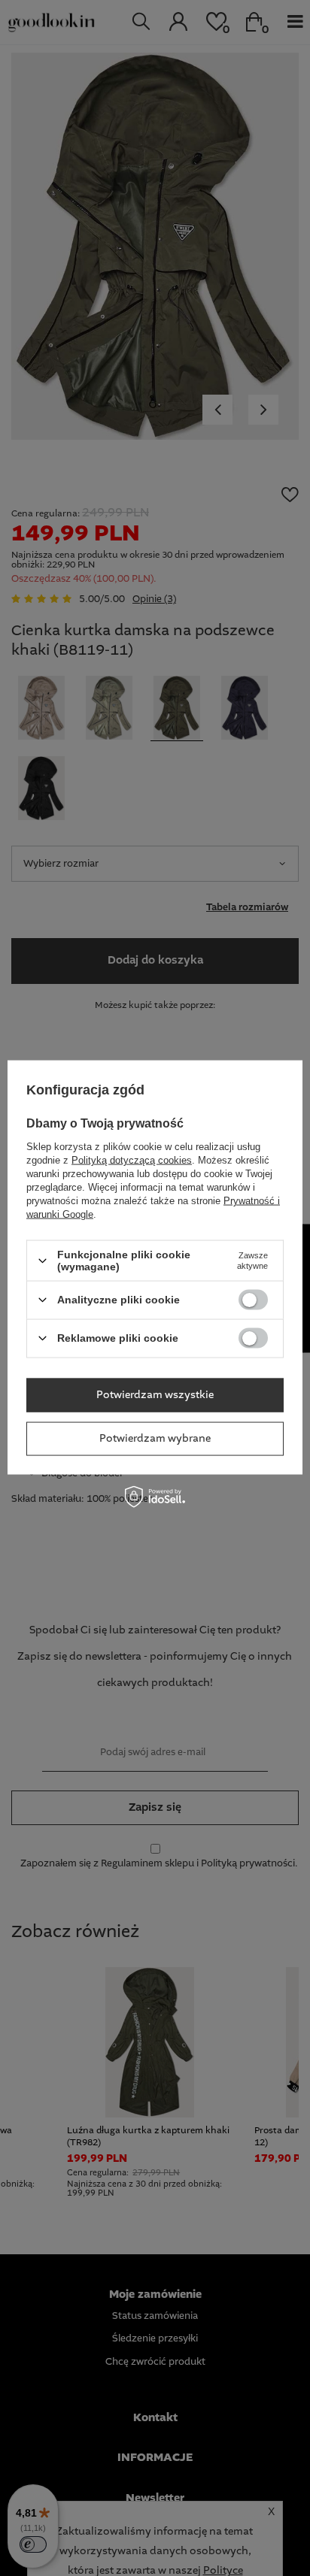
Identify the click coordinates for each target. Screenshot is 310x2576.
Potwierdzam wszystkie (155, 1395)
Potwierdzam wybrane (155, 1439)
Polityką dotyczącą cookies (132, 1160)
